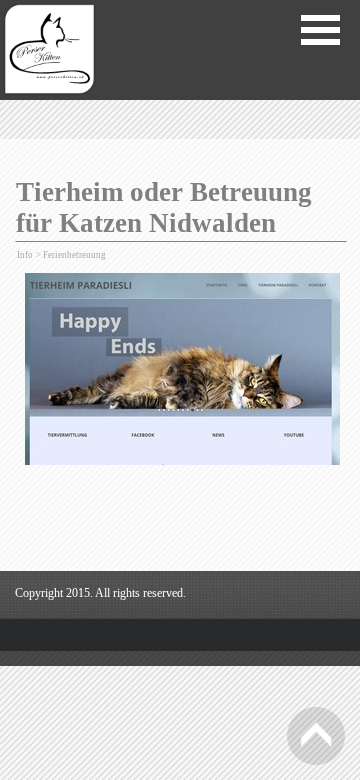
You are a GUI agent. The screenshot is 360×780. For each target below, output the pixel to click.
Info (26, 255)
